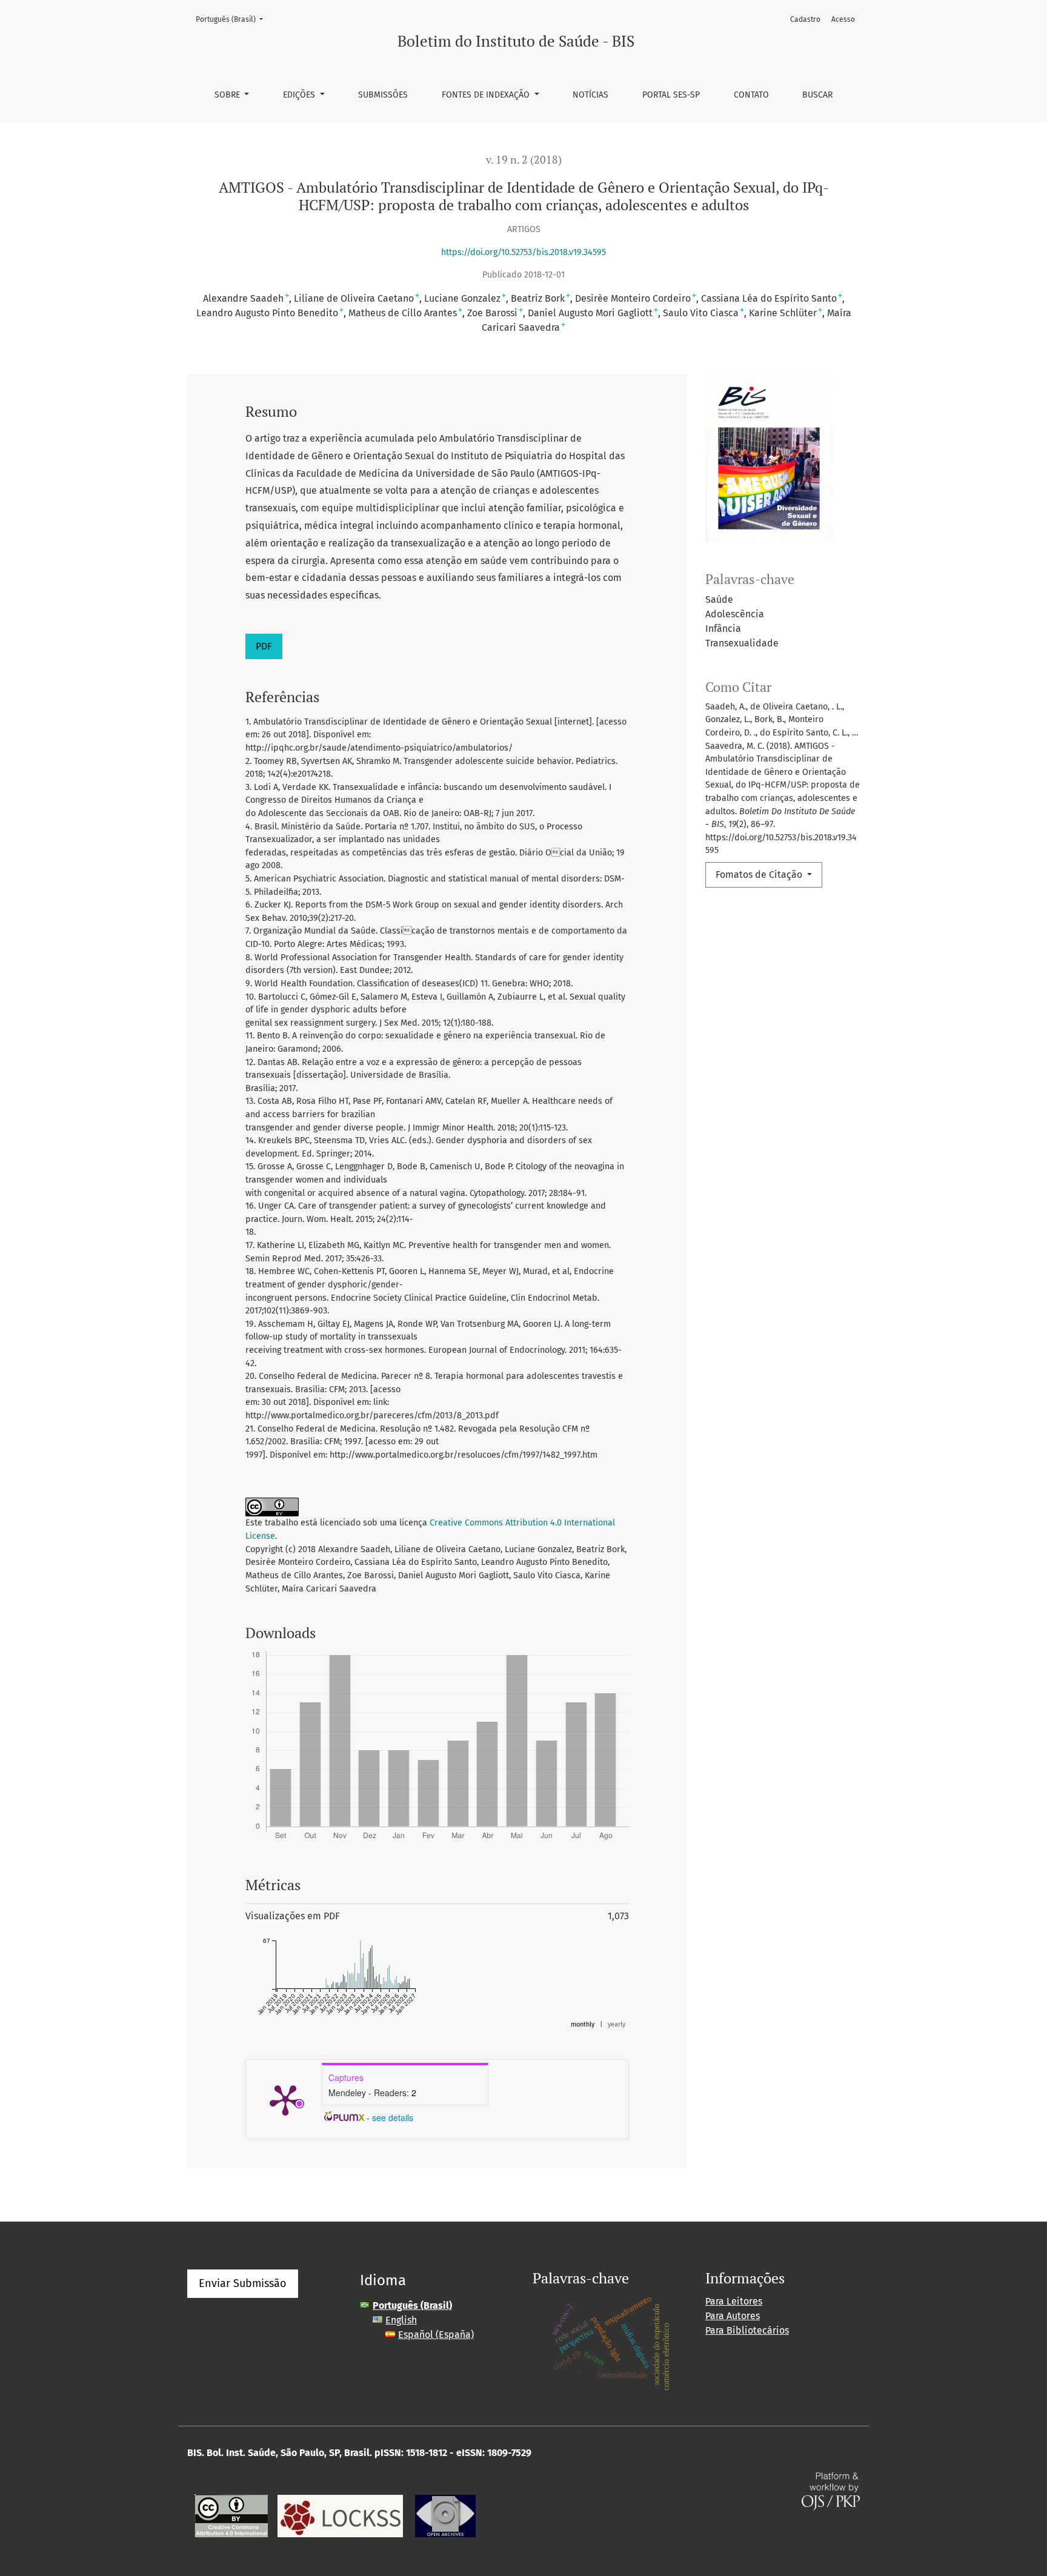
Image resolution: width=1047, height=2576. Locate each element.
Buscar (817, 95)
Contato (751, 95)
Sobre (228, 95)
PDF (264, 646)
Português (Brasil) (233, 19)
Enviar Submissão (243, 2283)
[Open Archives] (445, 2515)
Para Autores (733, 2316)
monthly (583, 2024)
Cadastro (805, 19)
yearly (617, 2024)
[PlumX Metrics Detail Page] (285, 2099)
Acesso (843, 19)
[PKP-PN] (340, 2515)
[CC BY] (231, 2515)
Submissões (383, 95)
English (401, 2320)
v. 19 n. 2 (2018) (524, 160)
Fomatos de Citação (760, 875)
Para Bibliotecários (747, 2330)
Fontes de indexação (487, 95)
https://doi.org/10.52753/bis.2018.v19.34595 (523, 252)
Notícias (590, 95)
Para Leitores (734, 2301)
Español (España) (436, 2335)
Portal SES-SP (671, 95)
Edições (300, 95)
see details (393, 2117)
